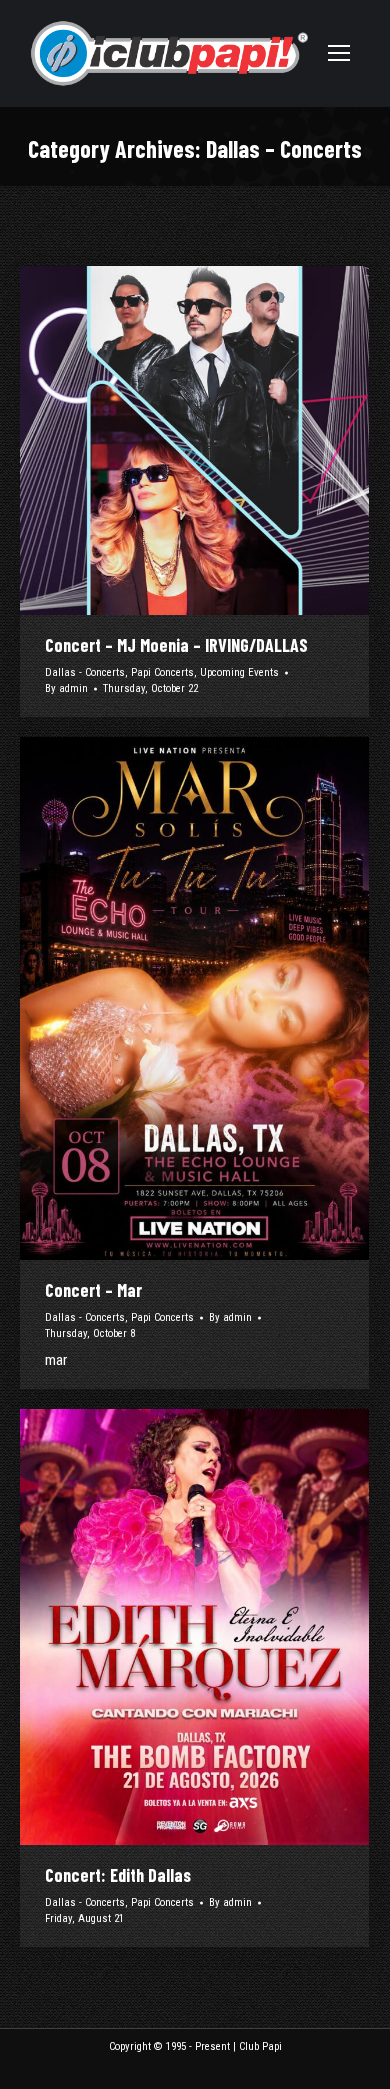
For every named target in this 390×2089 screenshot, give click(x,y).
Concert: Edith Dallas (118, 1875)
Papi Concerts (162, 672)
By (66, 688)
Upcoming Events (239, 672)
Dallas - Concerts (85, 672)
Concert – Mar (93, 1290)
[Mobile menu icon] (339, 53)
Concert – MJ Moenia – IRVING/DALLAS (176, 645)
